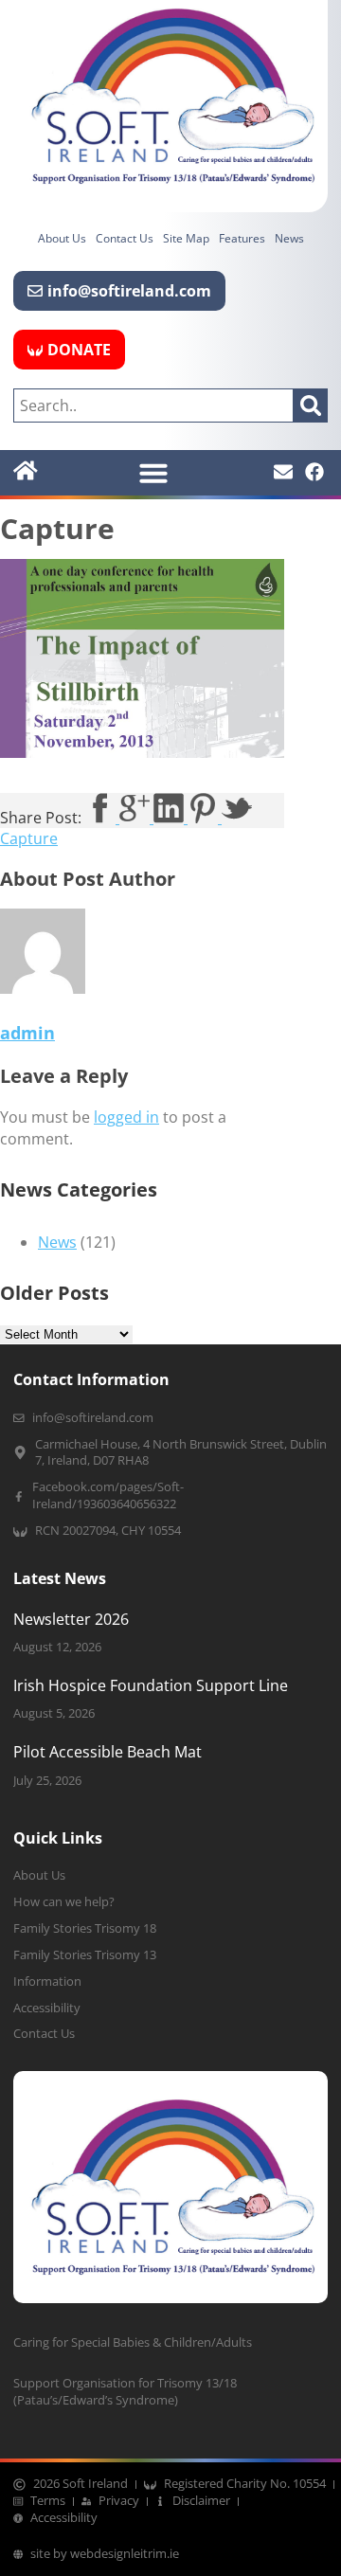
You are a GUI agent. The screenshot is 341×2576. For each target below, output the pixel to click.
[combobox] (153, 405)
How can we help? (64, 1902)
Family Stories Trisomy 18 (85, 1928)
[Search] (311, 405)
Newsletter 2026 (71, 1619)
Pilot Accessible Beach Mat (108, 1752)
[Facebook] (314, 472)
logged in (126, 1117)
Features (242, 238)
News (289, 238)
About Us (62, 238)
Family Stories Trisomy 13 (85, 1955)
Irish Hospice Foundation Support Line (151, 1685)
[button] (153, 473)
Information (47, 1982)
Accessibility (47, 2008)
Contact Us (125, 238)
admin (27, 1033)
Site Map (186, 238)
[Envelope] (283, 472)
